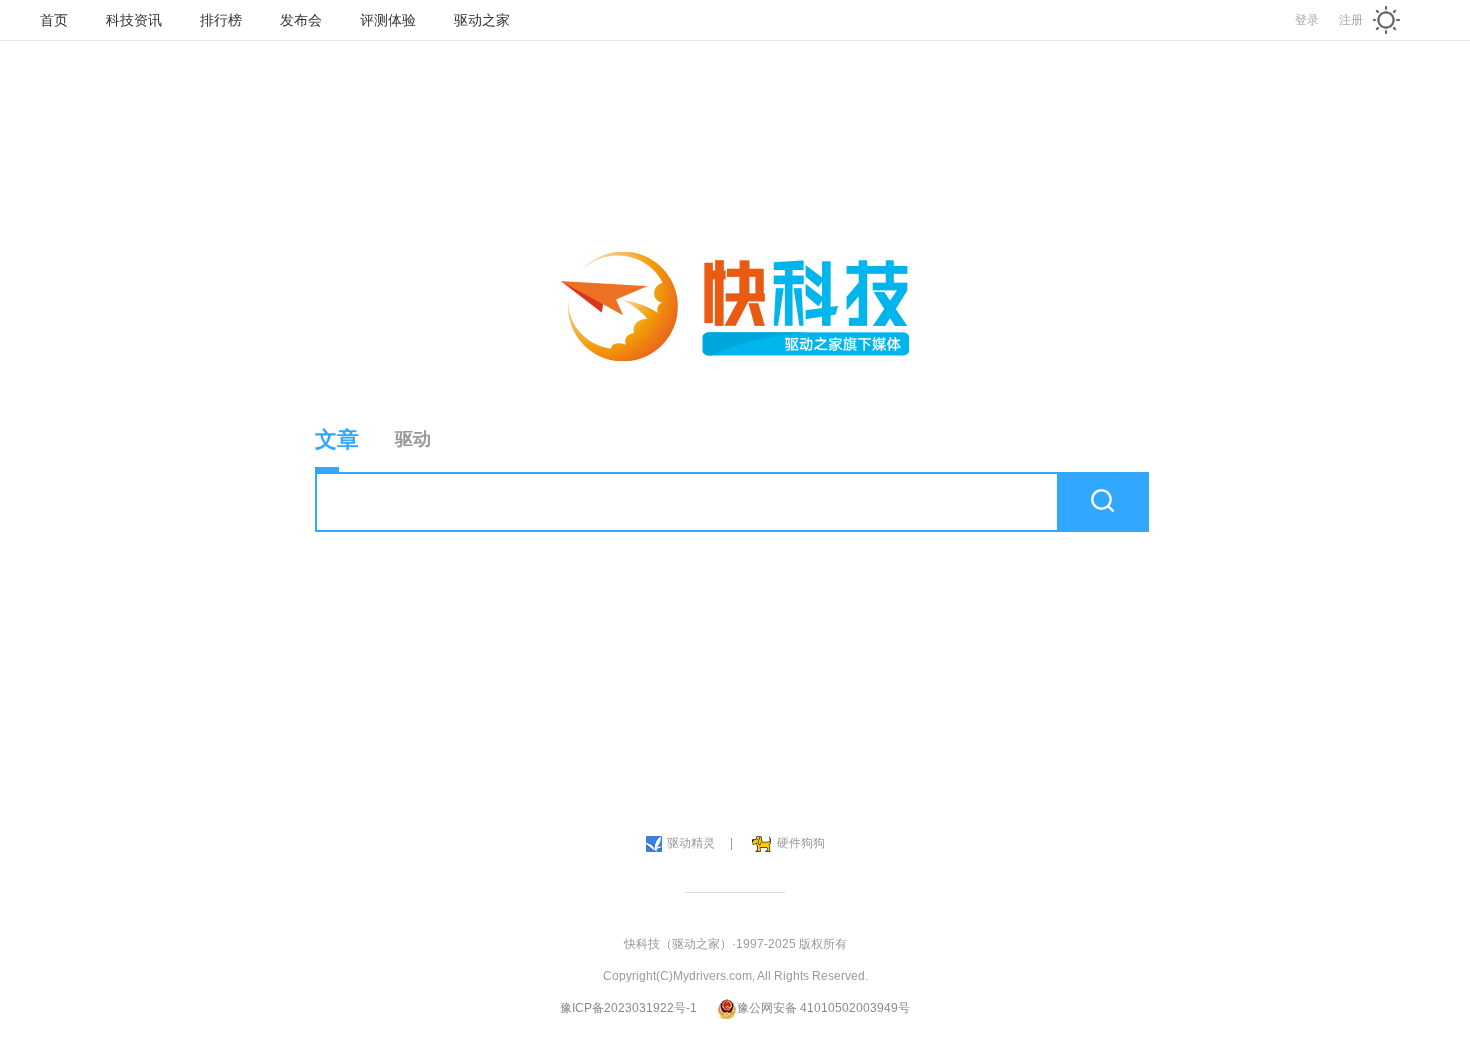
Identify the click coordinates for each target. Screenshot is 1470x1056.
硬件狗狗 (801, 843)
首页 (54, 20)
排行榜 (221, 20)
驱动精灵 (691, 843)
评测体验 (388, 20)
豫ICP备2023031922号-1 (628, 1008)
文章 (337, 439)
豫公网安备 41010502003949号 (823, 1008)
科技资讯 (134, 20)
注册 (1351, 20)
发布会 (301, 20)
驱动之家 (482, 20)
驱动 (413, 439)
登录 (1307, 20)
